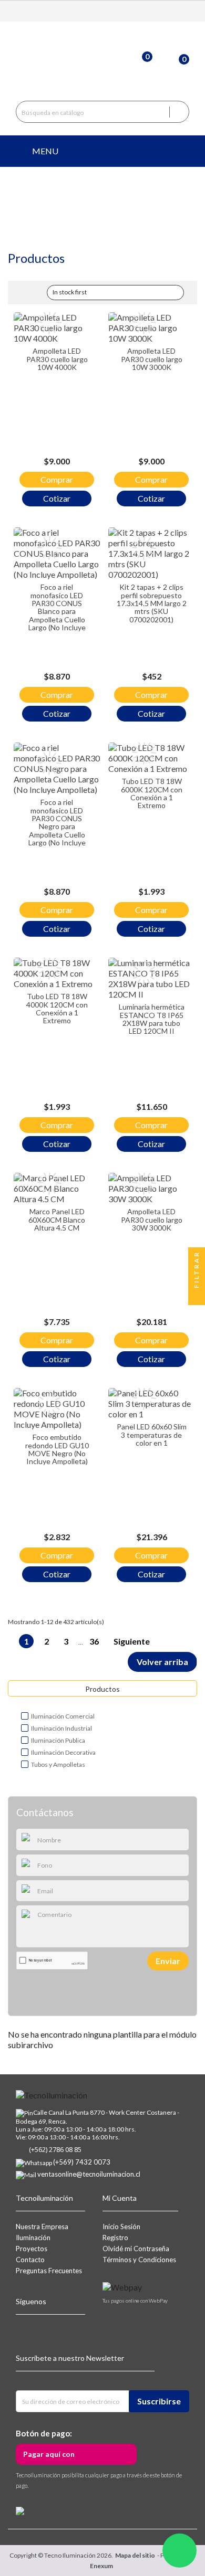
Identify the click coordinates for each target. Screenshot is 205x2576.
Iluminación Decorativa (63, 1752)
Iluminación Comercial (63, 1716)
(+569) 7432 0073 (82, 2162)
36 (95, 1641)
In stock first (114, 293)
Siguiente (137, 1642)
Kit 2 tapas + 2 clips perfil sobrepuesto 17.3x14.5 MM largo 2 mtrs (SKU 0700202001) (152, 603)
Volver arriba (162, 1662)
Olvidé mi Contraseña (136, 2249)
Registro (115, 2238)
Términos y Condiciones (139, 2260)
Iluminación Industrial (61, 1728)
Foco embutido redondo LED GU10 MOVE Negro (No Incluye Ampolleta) (57, 1449)
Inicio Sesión (121, 2227)
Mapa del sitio (135, 2555)
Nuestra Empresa (42, 2227)
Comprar (57, 479)
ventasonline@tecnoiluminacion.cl (89, 2174)
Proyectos (32, 2249)
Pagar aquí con (49, 2454)
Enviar (168, 1961)
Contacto (30, 2260)
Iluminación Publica (58, 1740)
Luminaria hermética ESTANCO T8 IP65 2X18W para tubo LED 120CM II (152, 1019)
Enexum (102, 2566)
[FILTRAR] (197, 1297)
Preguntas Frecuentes (49, 2271)
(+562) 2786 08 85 (55, 2149)
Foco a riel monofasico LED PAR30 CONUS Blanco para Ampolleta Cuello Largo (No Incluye (57, 607)
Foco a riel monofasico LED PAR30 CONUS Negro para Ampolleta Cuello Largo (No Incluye (57, 822)
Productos (102, 1689)
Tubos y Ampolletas (58, 1764)
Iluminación (33, 2238)
